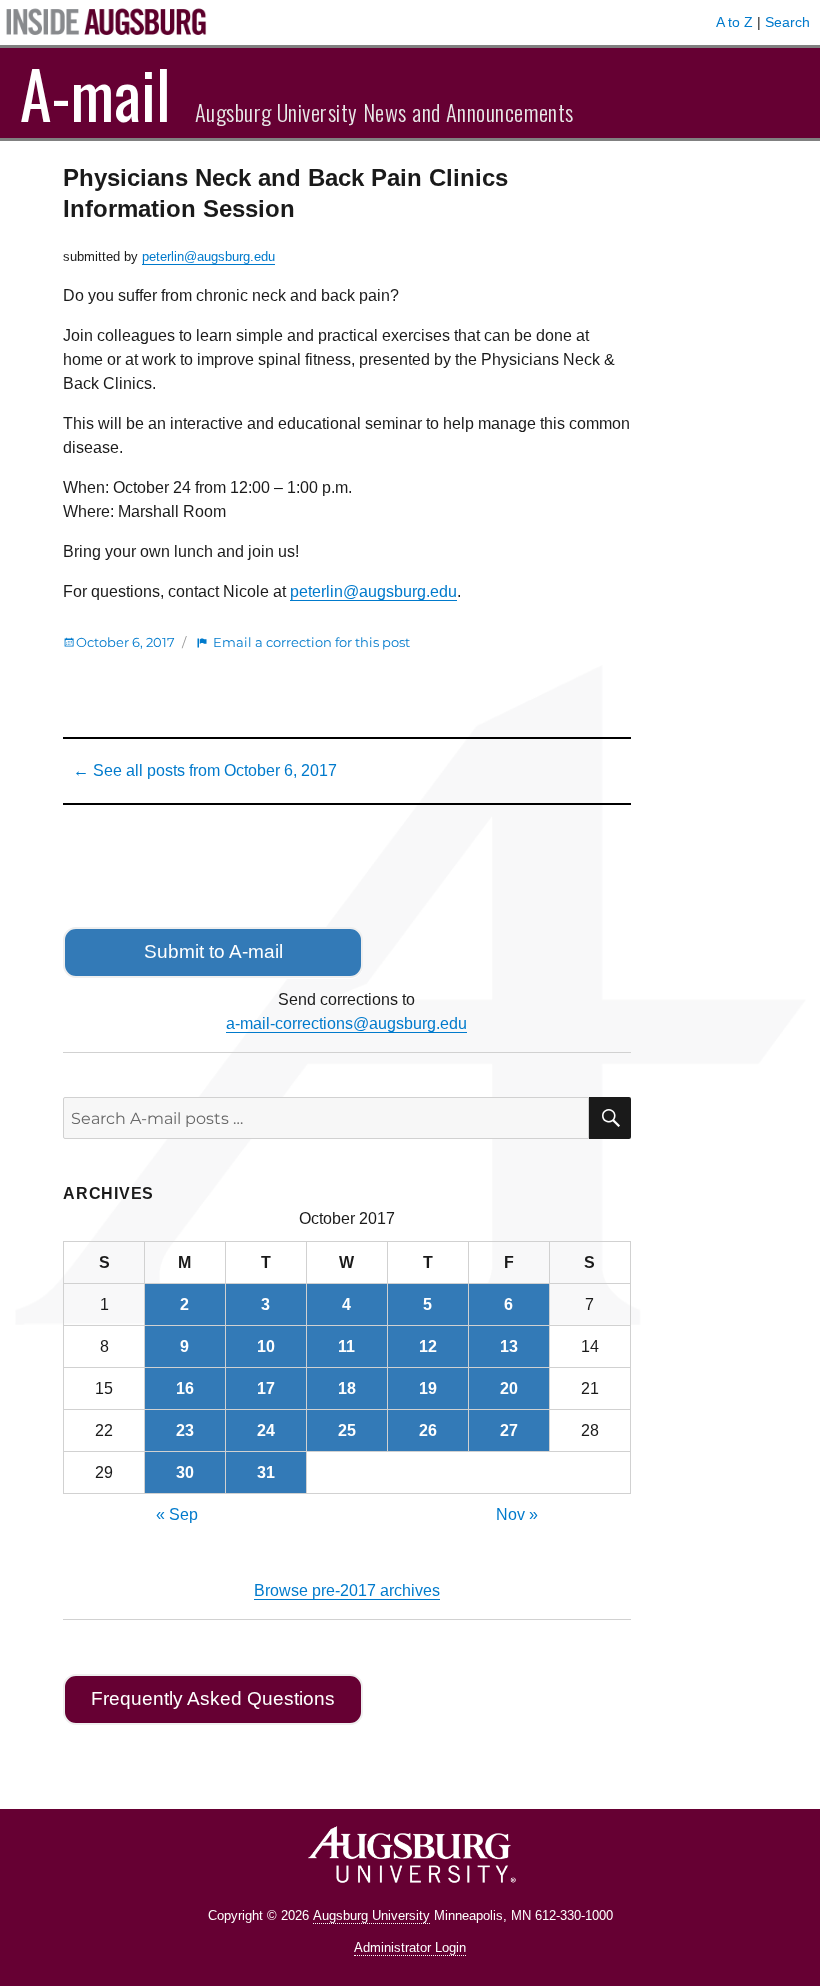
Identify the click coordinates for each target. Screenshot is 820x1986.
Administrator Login (410, 1947)
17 (266, 1388)
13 (509, 1346)
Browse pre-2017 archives (347, 1590)
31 (266, 1472)
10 (266, 1346)
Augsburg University (371, 1915)
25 (347, 1430)
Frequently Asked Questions (213, 1698)
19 (428, 1388)
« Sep (177, 1514)
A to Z (734, 22)
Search (787, 22)
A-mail (95, 93)
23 (185, 1430)
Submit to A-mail (213, 951)
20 (509, 1388)
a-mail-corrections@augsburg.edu (346, 1023)
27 (509, 1430)
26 (428, 1430)
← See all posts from (205, 770)
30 (185, 1472)
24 (266, 1430)
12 (428, 1346)
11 (346, 1346)
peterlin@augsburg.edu (208, 256)
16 (185, 1388)
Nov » (517, 1514)
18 (347, 1388)
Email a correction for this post (311, 642)
